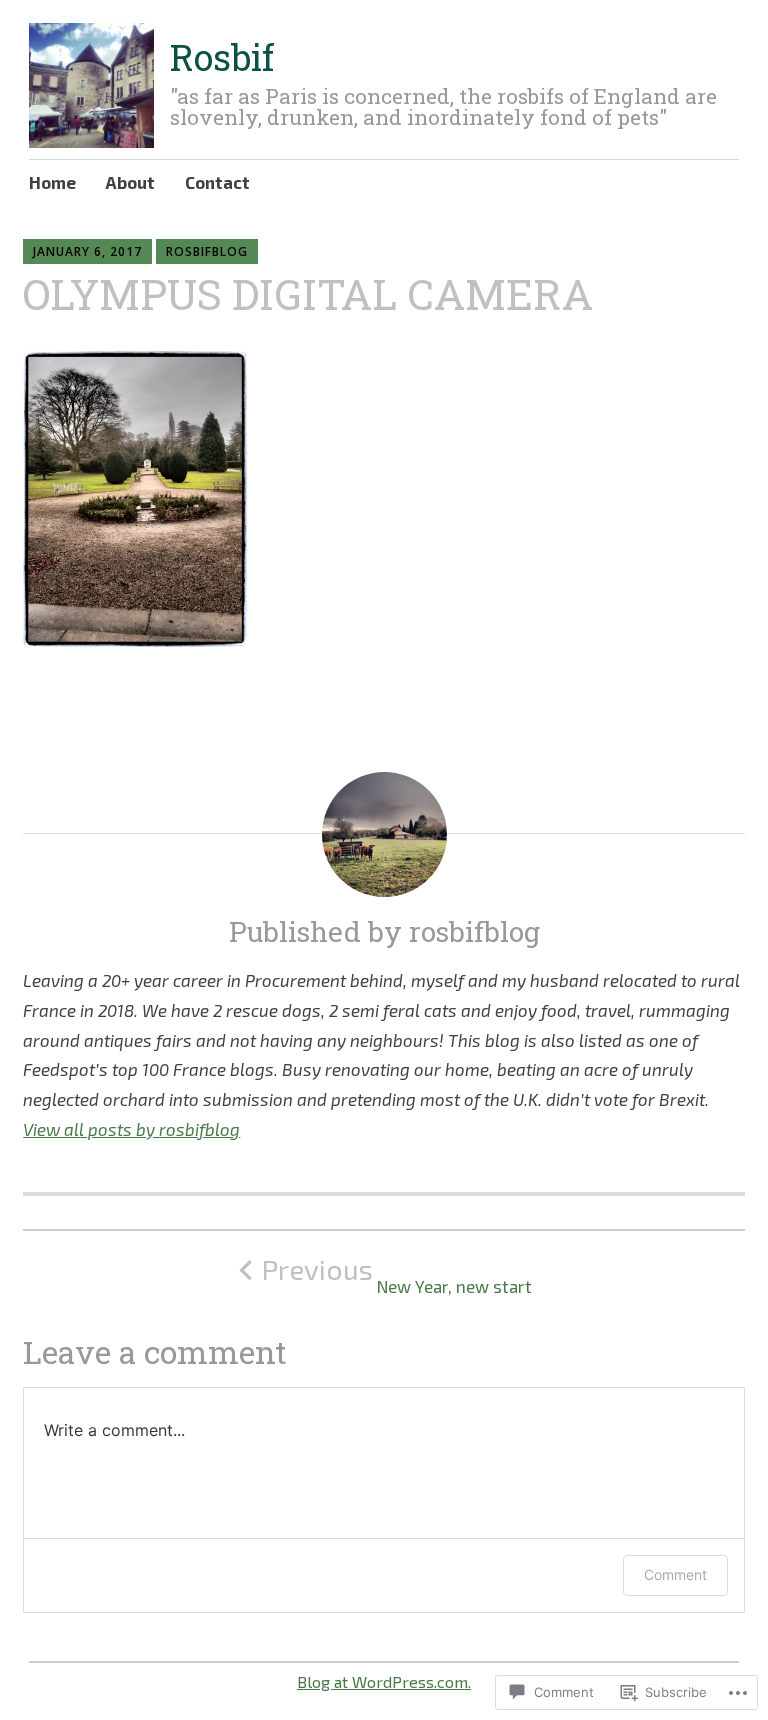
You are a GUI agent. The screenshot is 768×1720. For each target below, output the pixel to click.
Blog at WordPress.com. (384, 1681)
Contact (217, 182)
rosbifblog (207, 251)
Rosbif (222, 57)
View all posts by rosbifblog (131, 1129)
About (130, 182)
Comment (675, 1574)
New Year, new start (397, 1274)
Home (52, 182)
